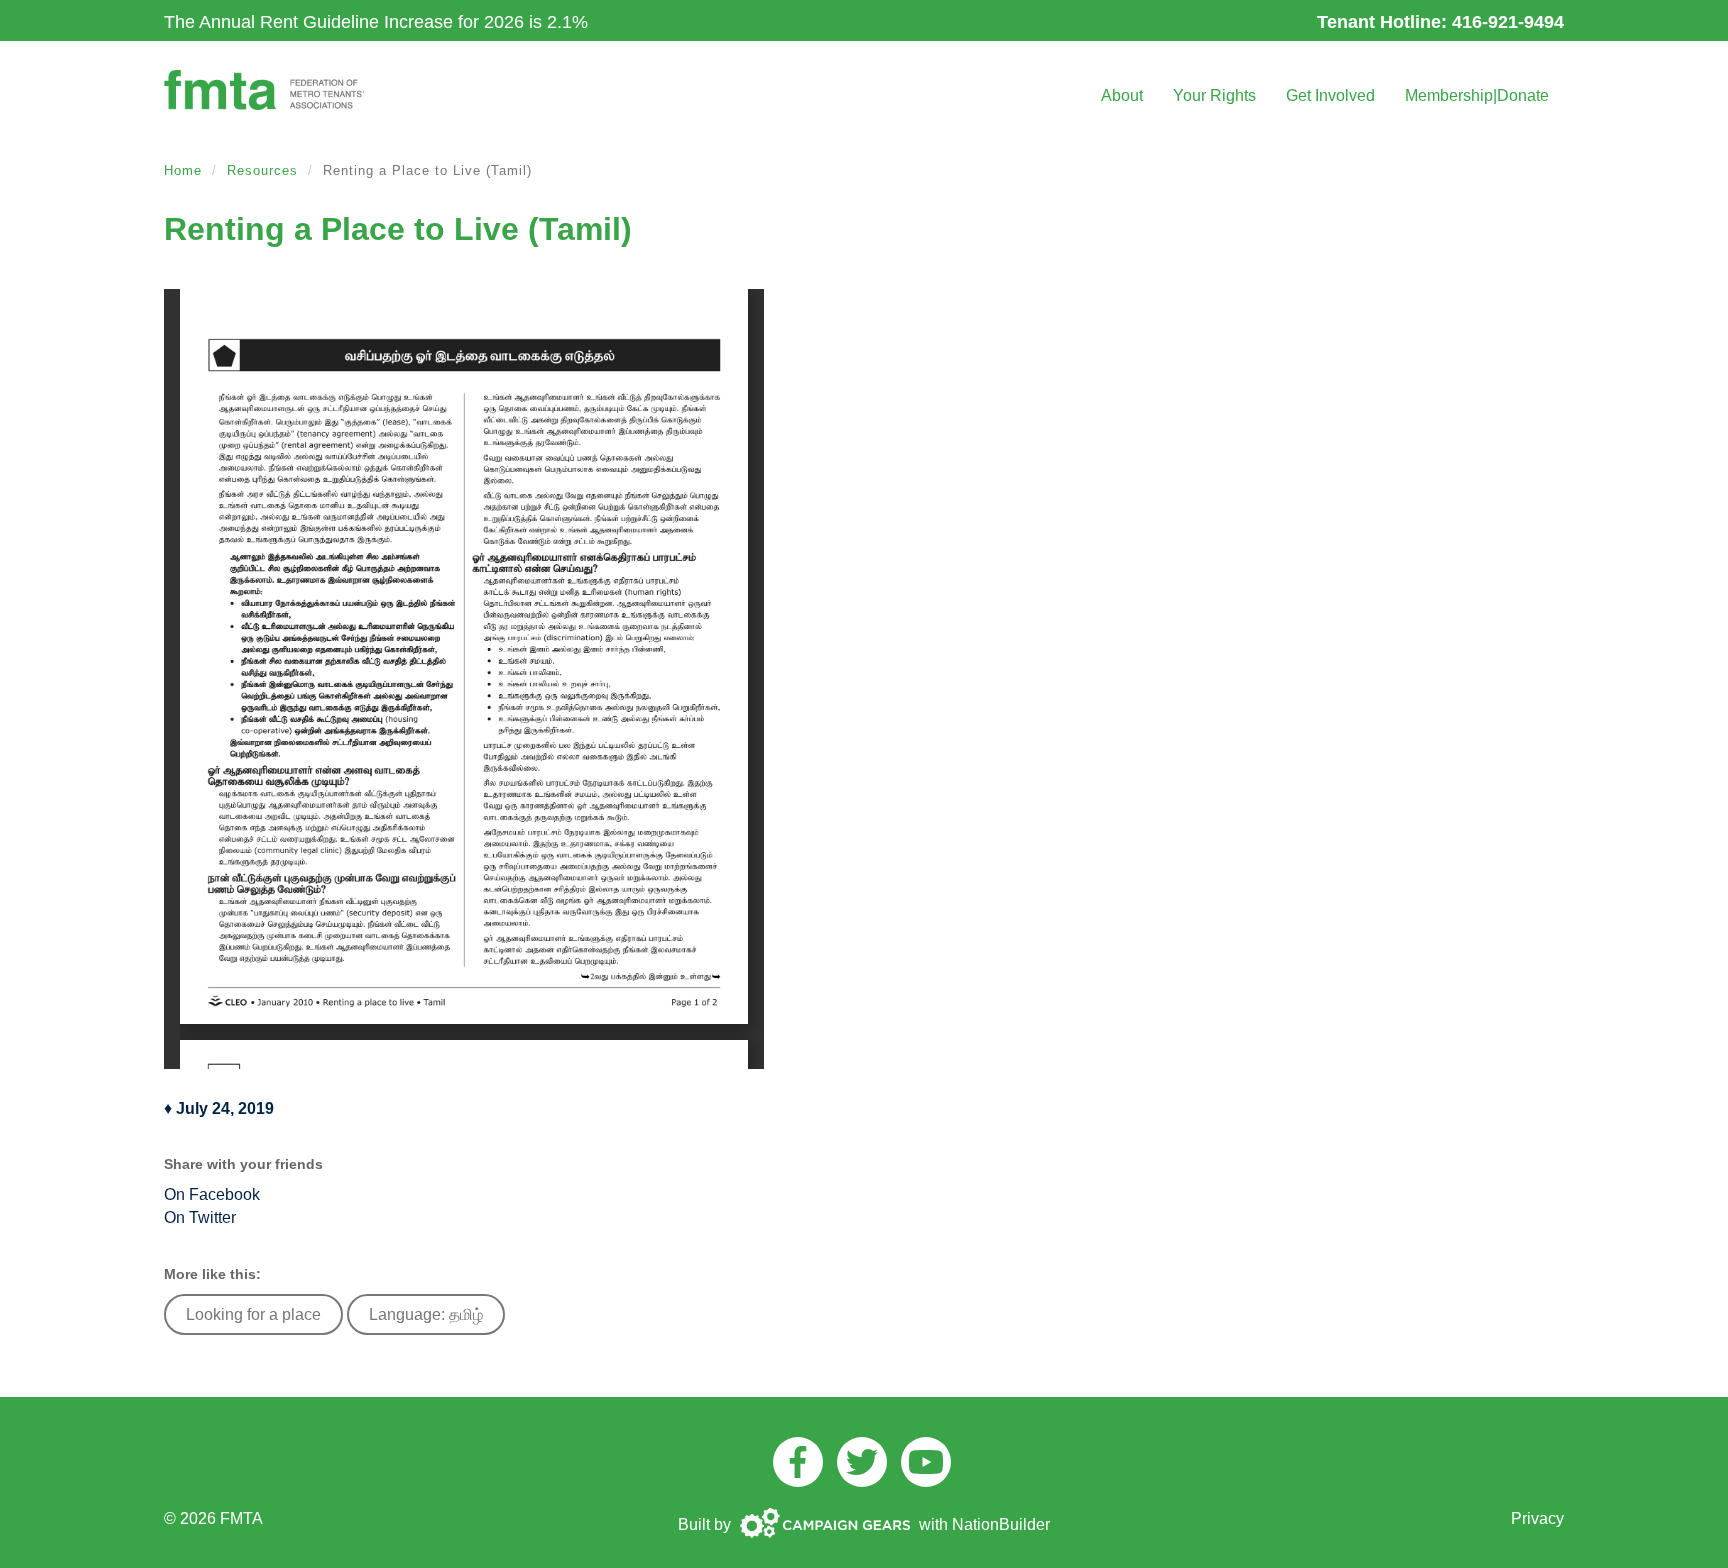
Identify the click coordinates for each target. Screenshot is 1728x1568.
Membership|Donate (1477, 95)
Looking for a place (253, 1314)
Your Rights (1214, 95)
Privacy (1537, 1518)
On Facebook (212, 1194)
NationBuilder (1001, 1524)
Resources (262, 170)
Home (183, 170)
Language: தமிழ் (426, 1314)
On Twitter (200, 1217)
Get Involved (1330, 95)
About (1122, 95)
